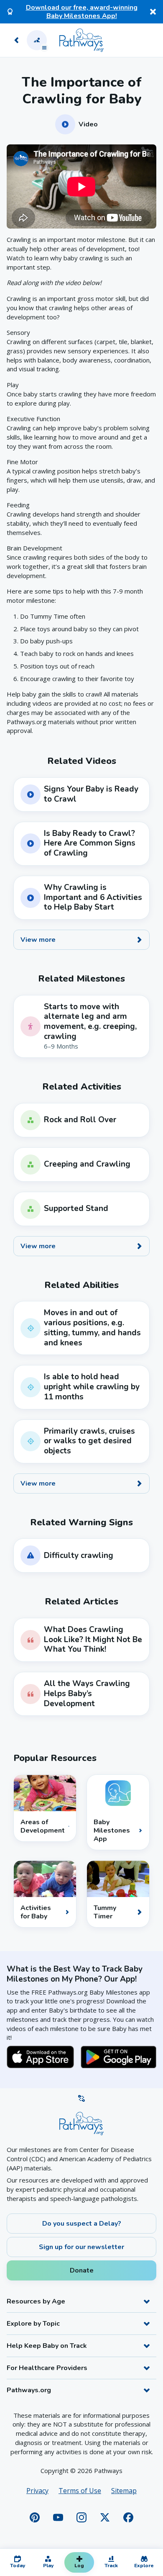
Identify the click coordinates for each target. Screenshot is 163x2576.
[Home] (81, 40)
